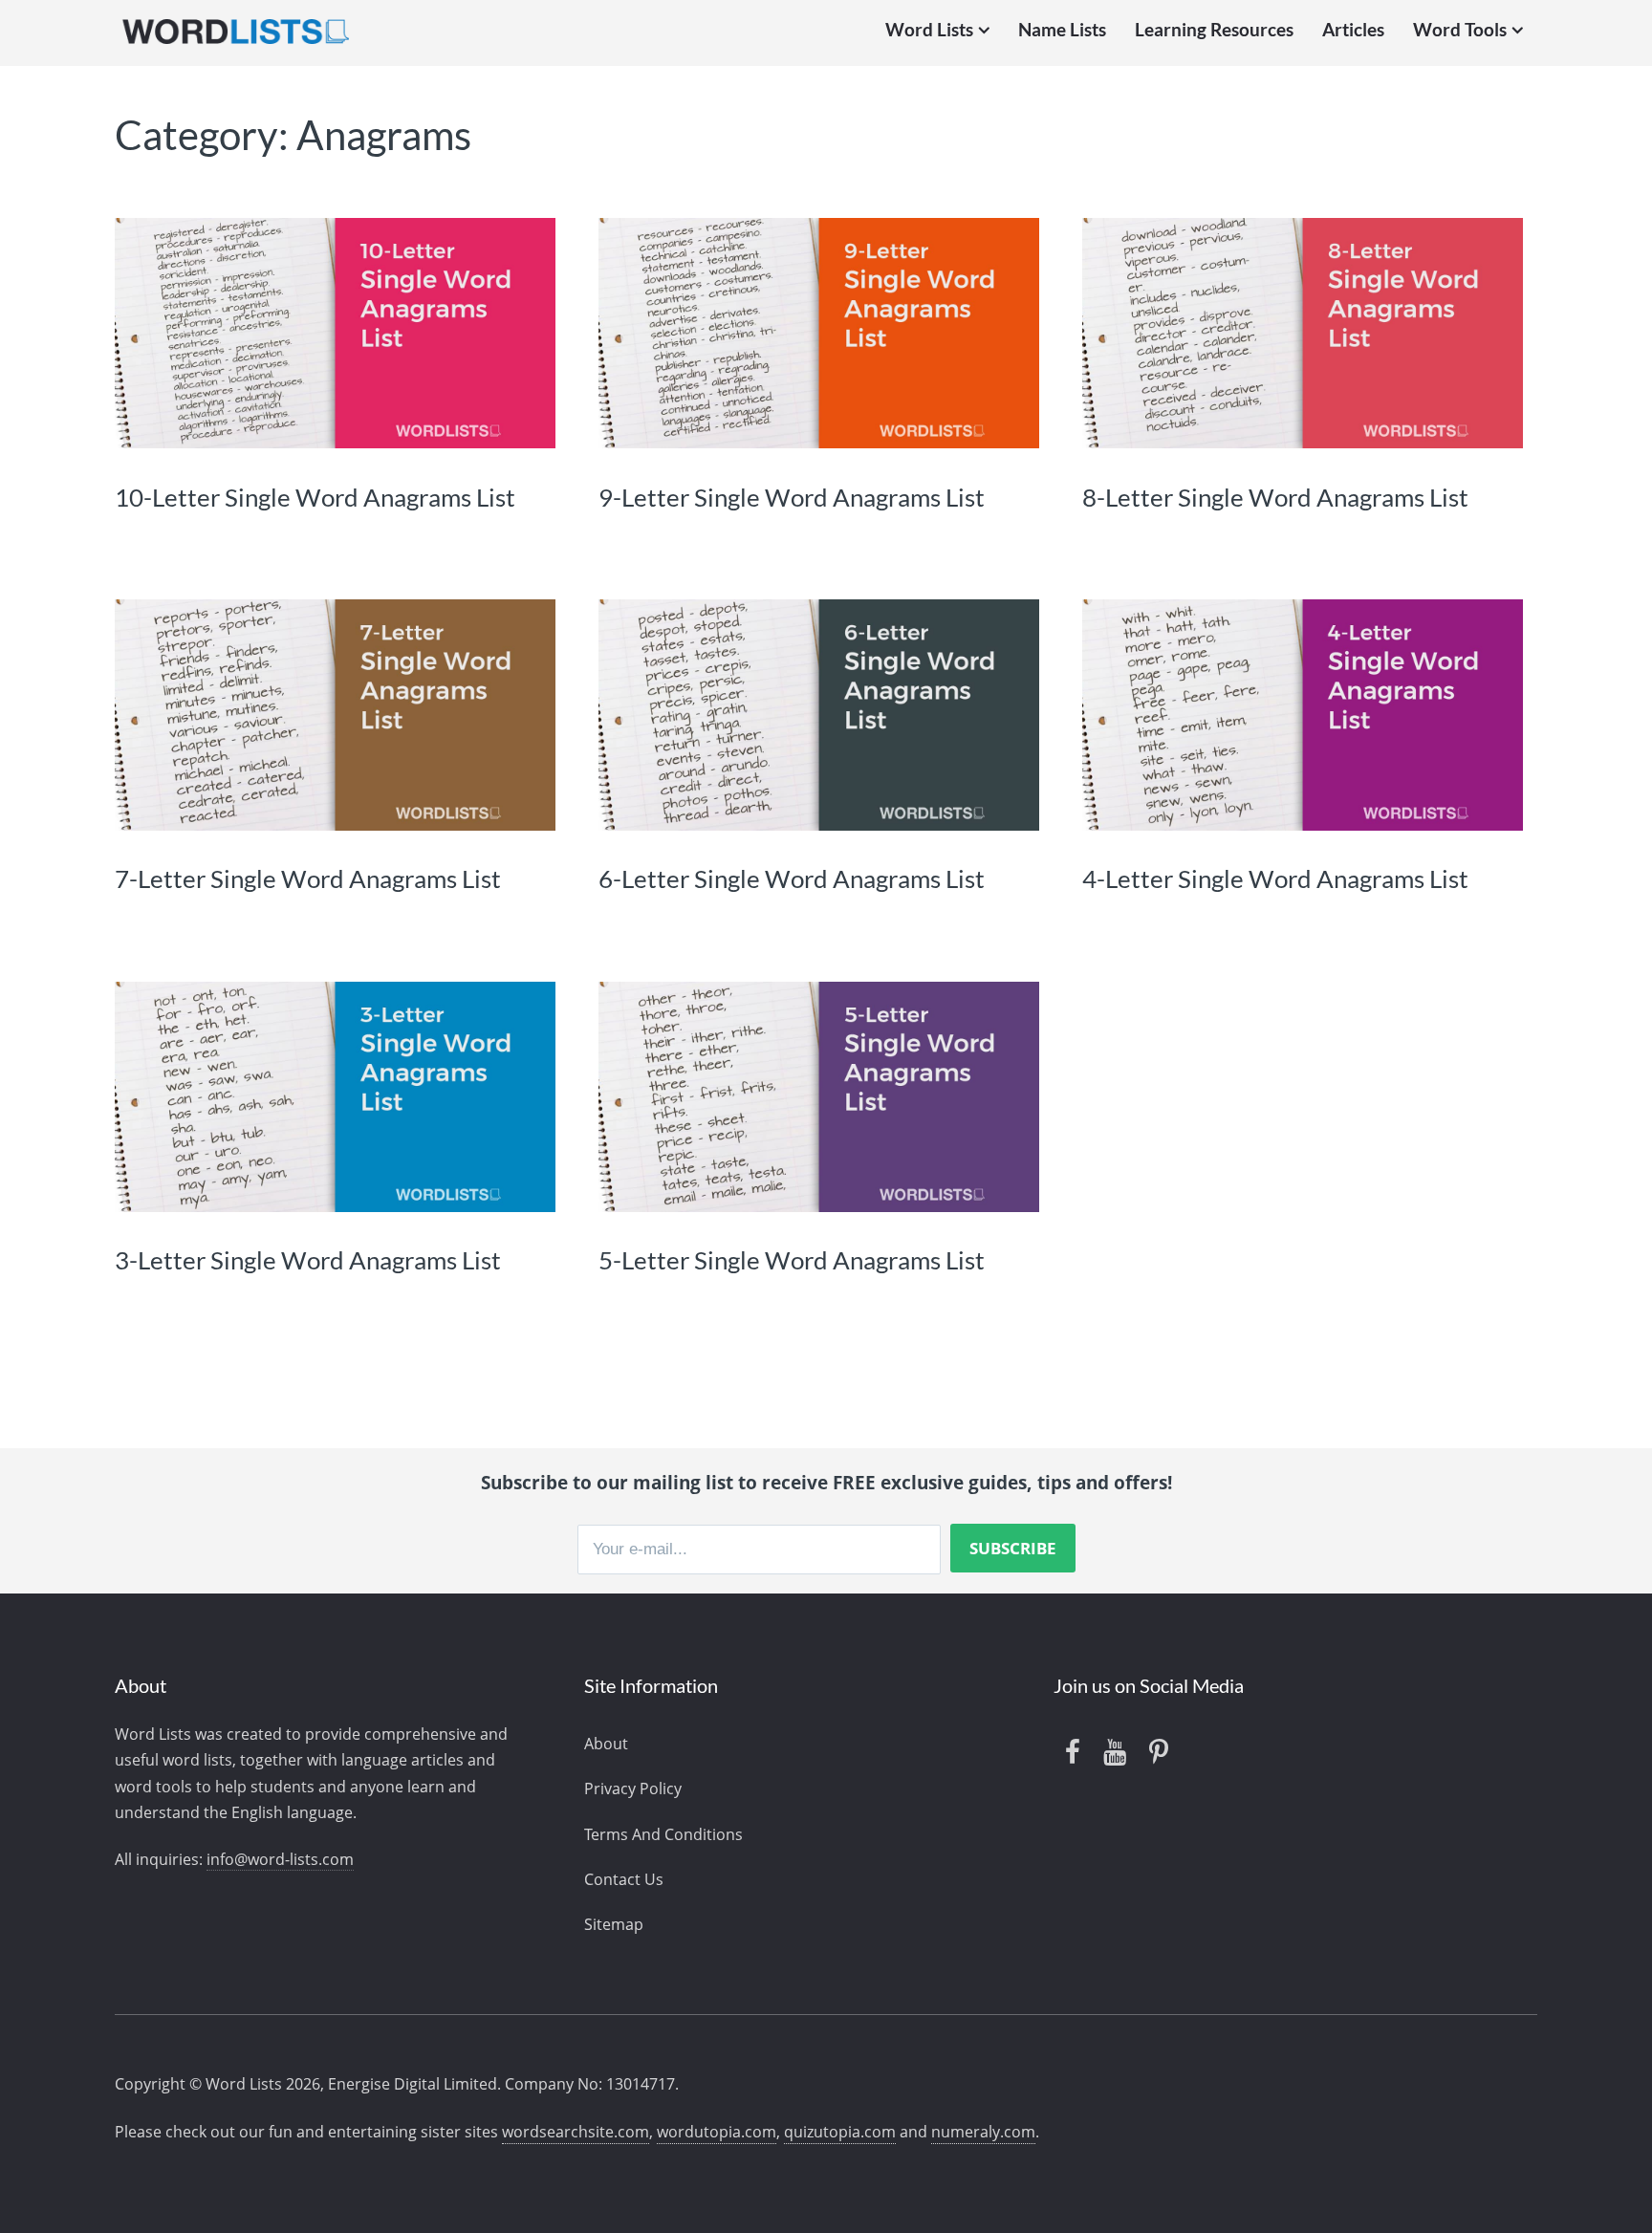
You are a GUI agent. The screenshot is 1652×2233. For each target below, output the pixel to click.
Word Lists (929, 29)
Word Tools (1460, 29)
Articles (1353, 29)
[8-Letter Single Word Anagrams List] (1303, 333)
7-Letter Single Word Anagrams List (308, 878)
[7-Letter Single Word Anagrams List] (335, 715)
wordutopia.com (717, 2132)
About (606, 1744)
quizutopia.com (840, 2132)
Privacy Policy (633, 1789)
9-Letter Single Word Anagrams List (792, 497)
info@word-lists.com (280, 1859)
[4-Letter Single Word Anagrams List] (1303, 715)
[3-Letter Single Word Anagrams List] (335, 1097)
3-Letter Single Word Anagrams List (308, 1260)
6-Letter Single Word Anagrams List (792, 878)
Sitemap (614, 1924)
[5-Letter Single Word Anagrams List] (819, 1097)
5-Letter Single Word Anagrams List (792, 1260)
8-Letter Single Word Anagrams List (1275, 497)
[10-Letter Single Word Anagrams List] (335, 333)
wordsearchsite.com (576, 2132)
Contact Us (624, 1879)
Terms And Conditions (663, 1834)
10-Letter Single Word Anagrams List (315, 497)
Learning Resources (1214, 29)
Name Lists (1062, 29)
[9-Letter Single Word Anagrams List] (819, 333)
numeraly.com (983, 2132)
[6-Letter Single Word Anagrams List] (819, 715)
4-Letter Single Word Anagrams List (1275, 878)
